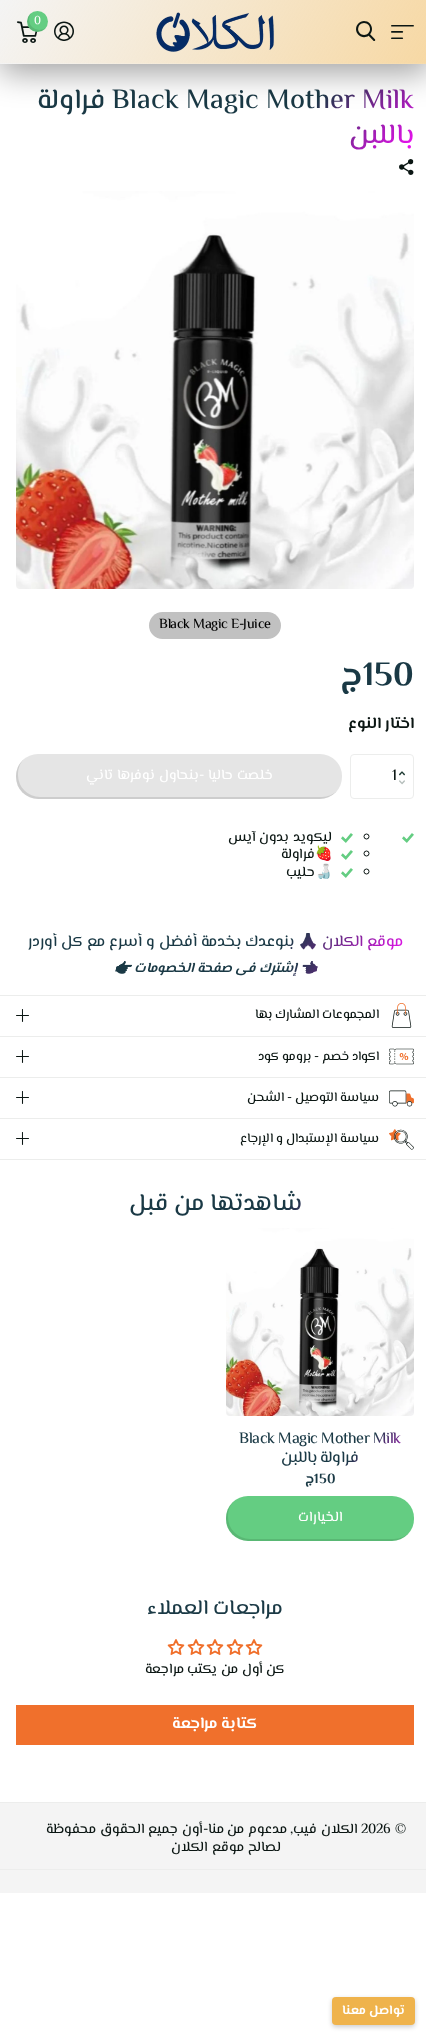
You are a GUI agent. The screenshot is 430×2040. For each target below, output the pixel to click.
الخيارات (305, 1503)
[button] (406, 760)
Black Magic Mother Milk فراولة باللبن (305, 1434)
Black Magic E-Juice (215, 625)
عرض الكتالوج (402, 31)
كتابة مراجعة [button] (207, 1709)
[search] (365, 31)
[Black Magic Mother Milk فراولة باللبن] (305, 1307)
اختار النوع (381, 725)
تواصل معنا (358, 2011)
